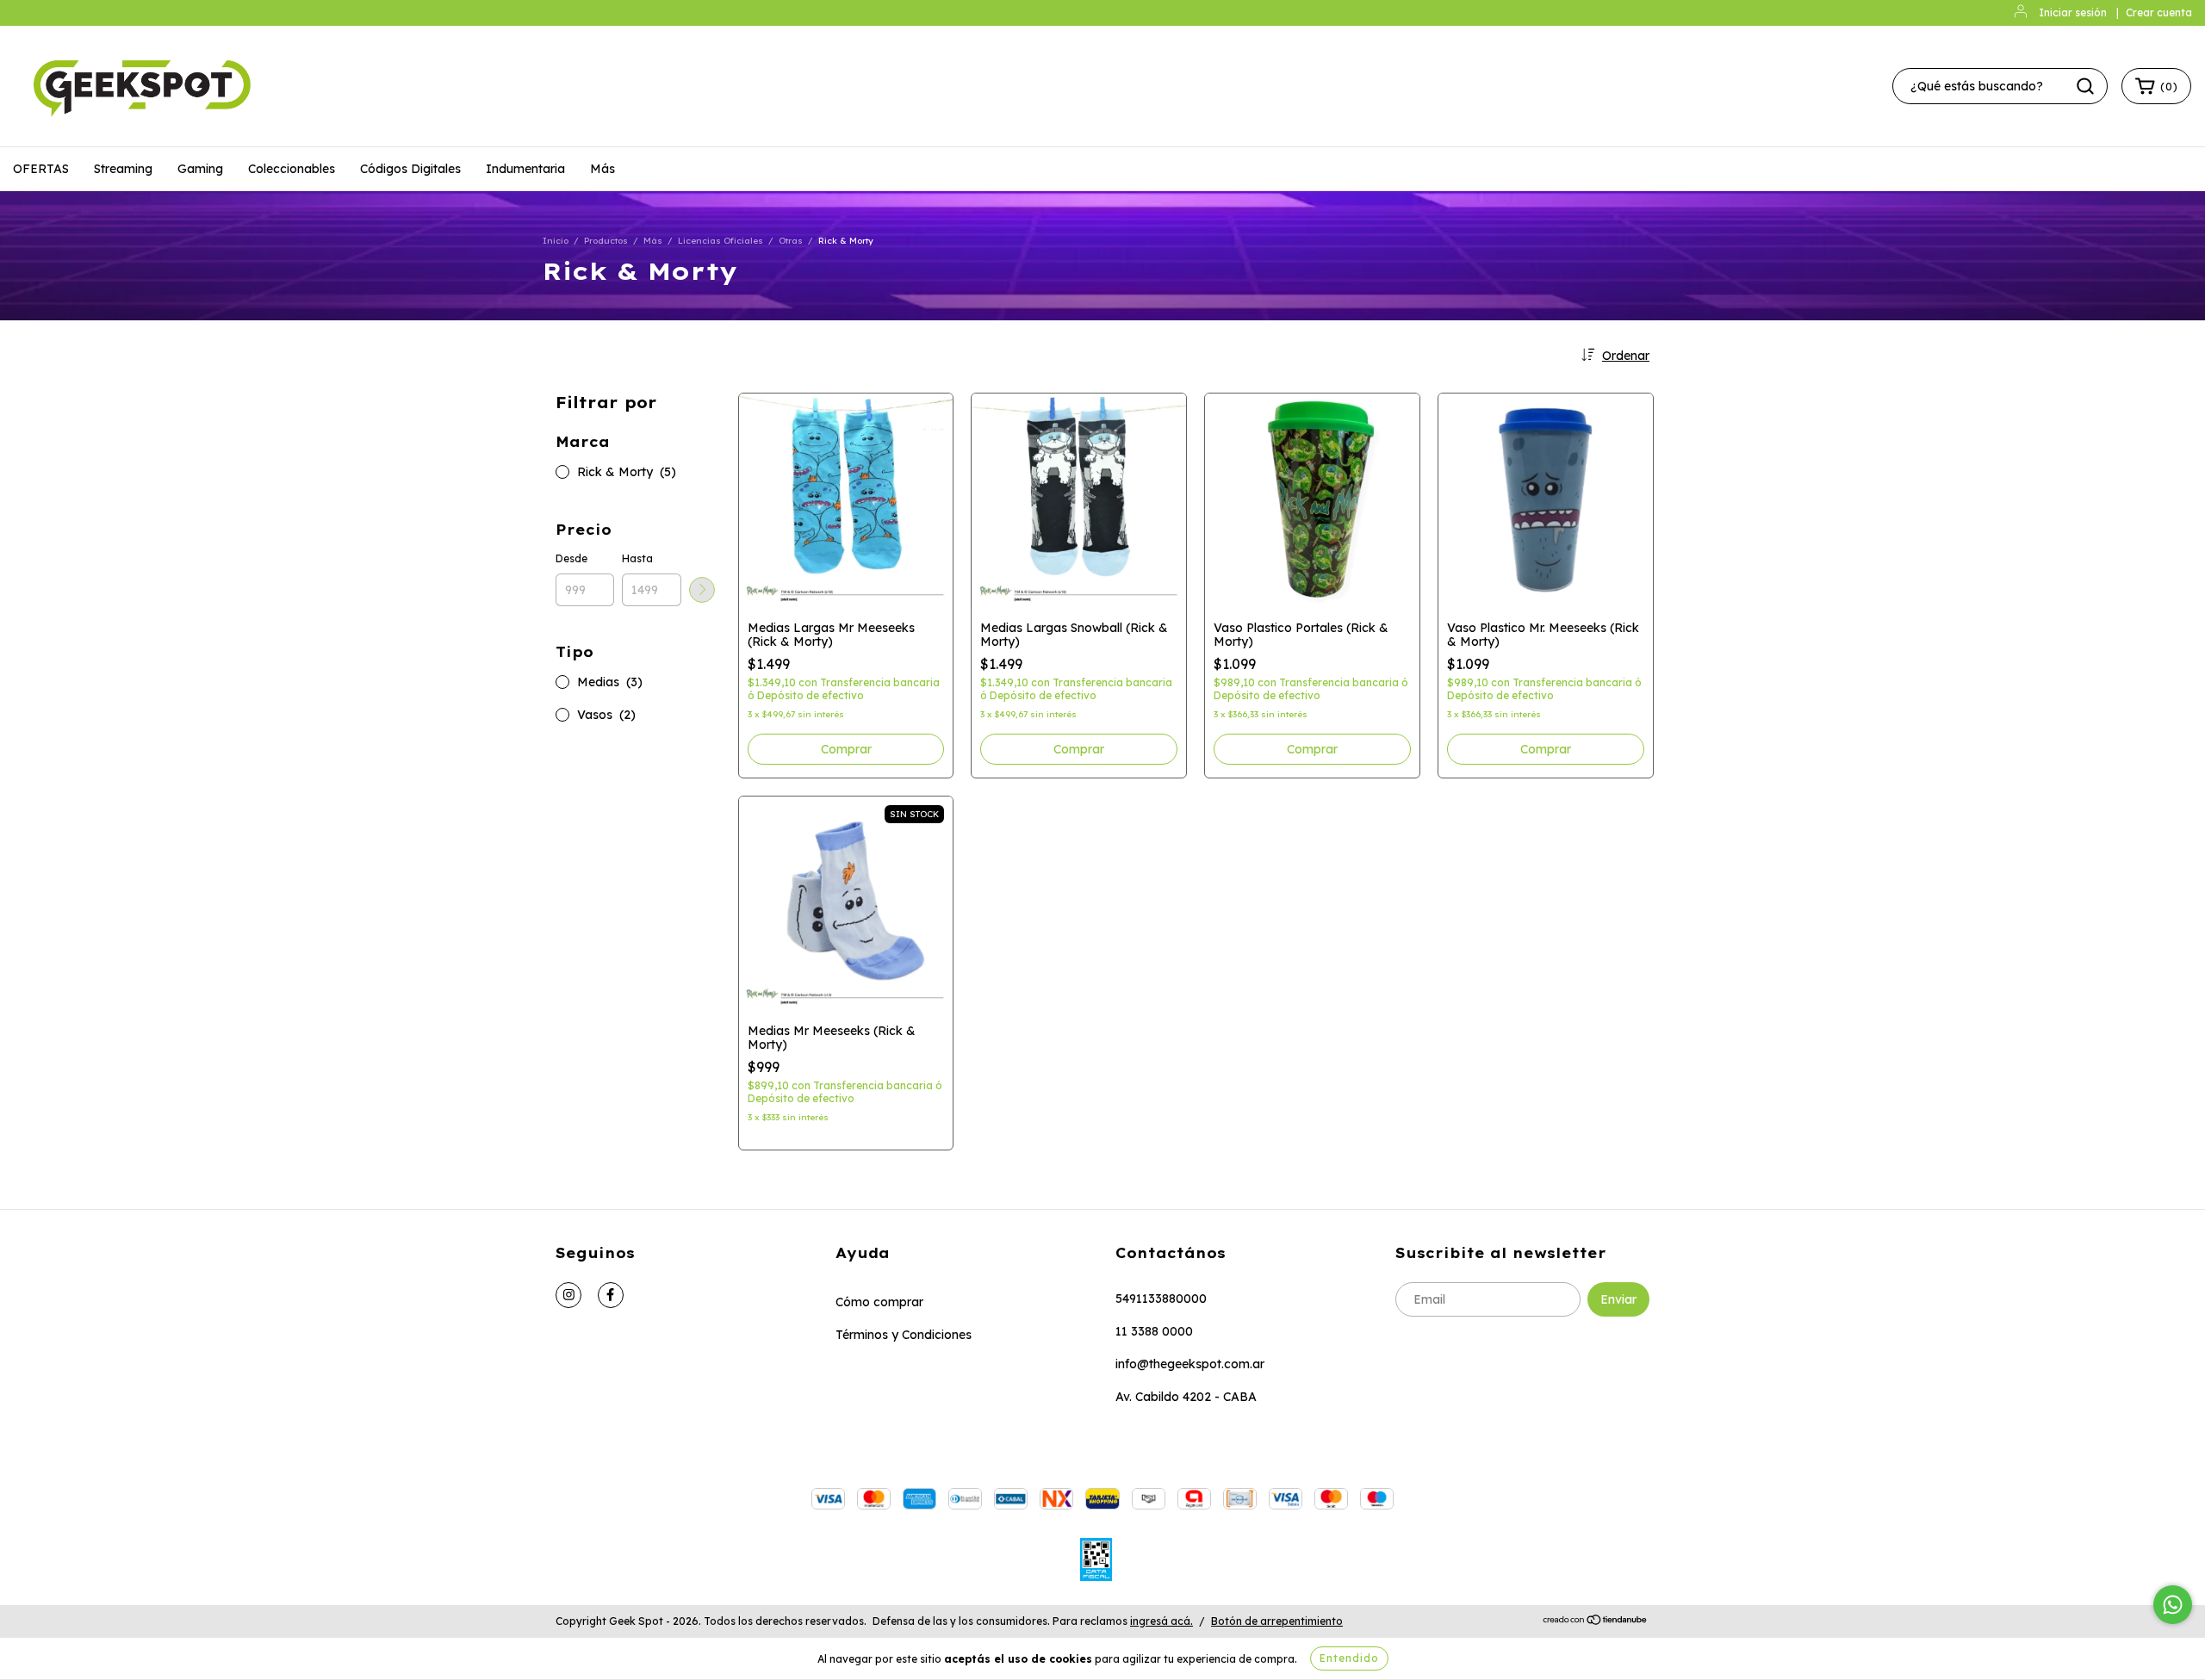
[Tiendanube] (1596, 1622)
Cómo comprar (879, 1302)
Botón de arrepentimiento (1277, 1621)
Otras (791, 241)
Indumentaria (525, 169)
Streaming (123, 169)
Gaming (200, 169)
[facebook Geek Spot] (611, 1295)
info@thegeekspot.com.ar (1190, 1364)
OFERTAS (41, 169)
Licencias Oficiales (721, 241)
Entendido (1349, 1658)
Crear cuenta (2159, 12)
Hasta (637, 558)
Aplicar (702, 590)
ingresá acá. (1162, 1621)
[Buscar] (2085, 86)
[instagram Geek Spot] (568, 1295)
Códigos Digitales (410, 169)
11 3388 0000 (1154, 1331)
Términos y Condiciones (904, 1335)
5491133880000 (1161, 1299)
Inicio (556, 241)
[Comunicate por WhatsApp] (2173, 1605)
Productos (606, 241)
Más (602, 169)
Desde (571, 558)
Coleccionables (292, 169)
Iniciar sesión (2073, 12)
